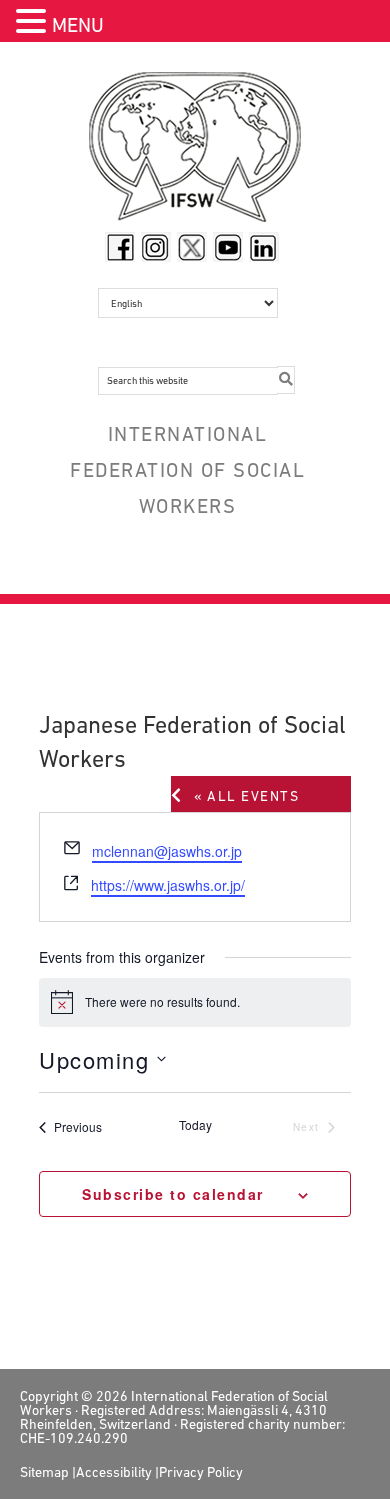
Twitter (192, 247)
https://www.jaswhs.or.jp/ (168, 885)
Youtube (228, 247)
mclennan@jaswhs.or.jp (167, 851)
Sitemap (44, 1472)
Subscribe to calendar (175, 1194)
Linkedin (264, 247)
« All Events (246, 796)
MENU (78, 25)
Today (195, 1125)
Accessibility (114, 1472)
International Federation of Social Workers (195, 152)
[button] (34, 23)
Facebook (120, 247)
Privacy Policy (201, 1472)
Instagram (156, 247)
